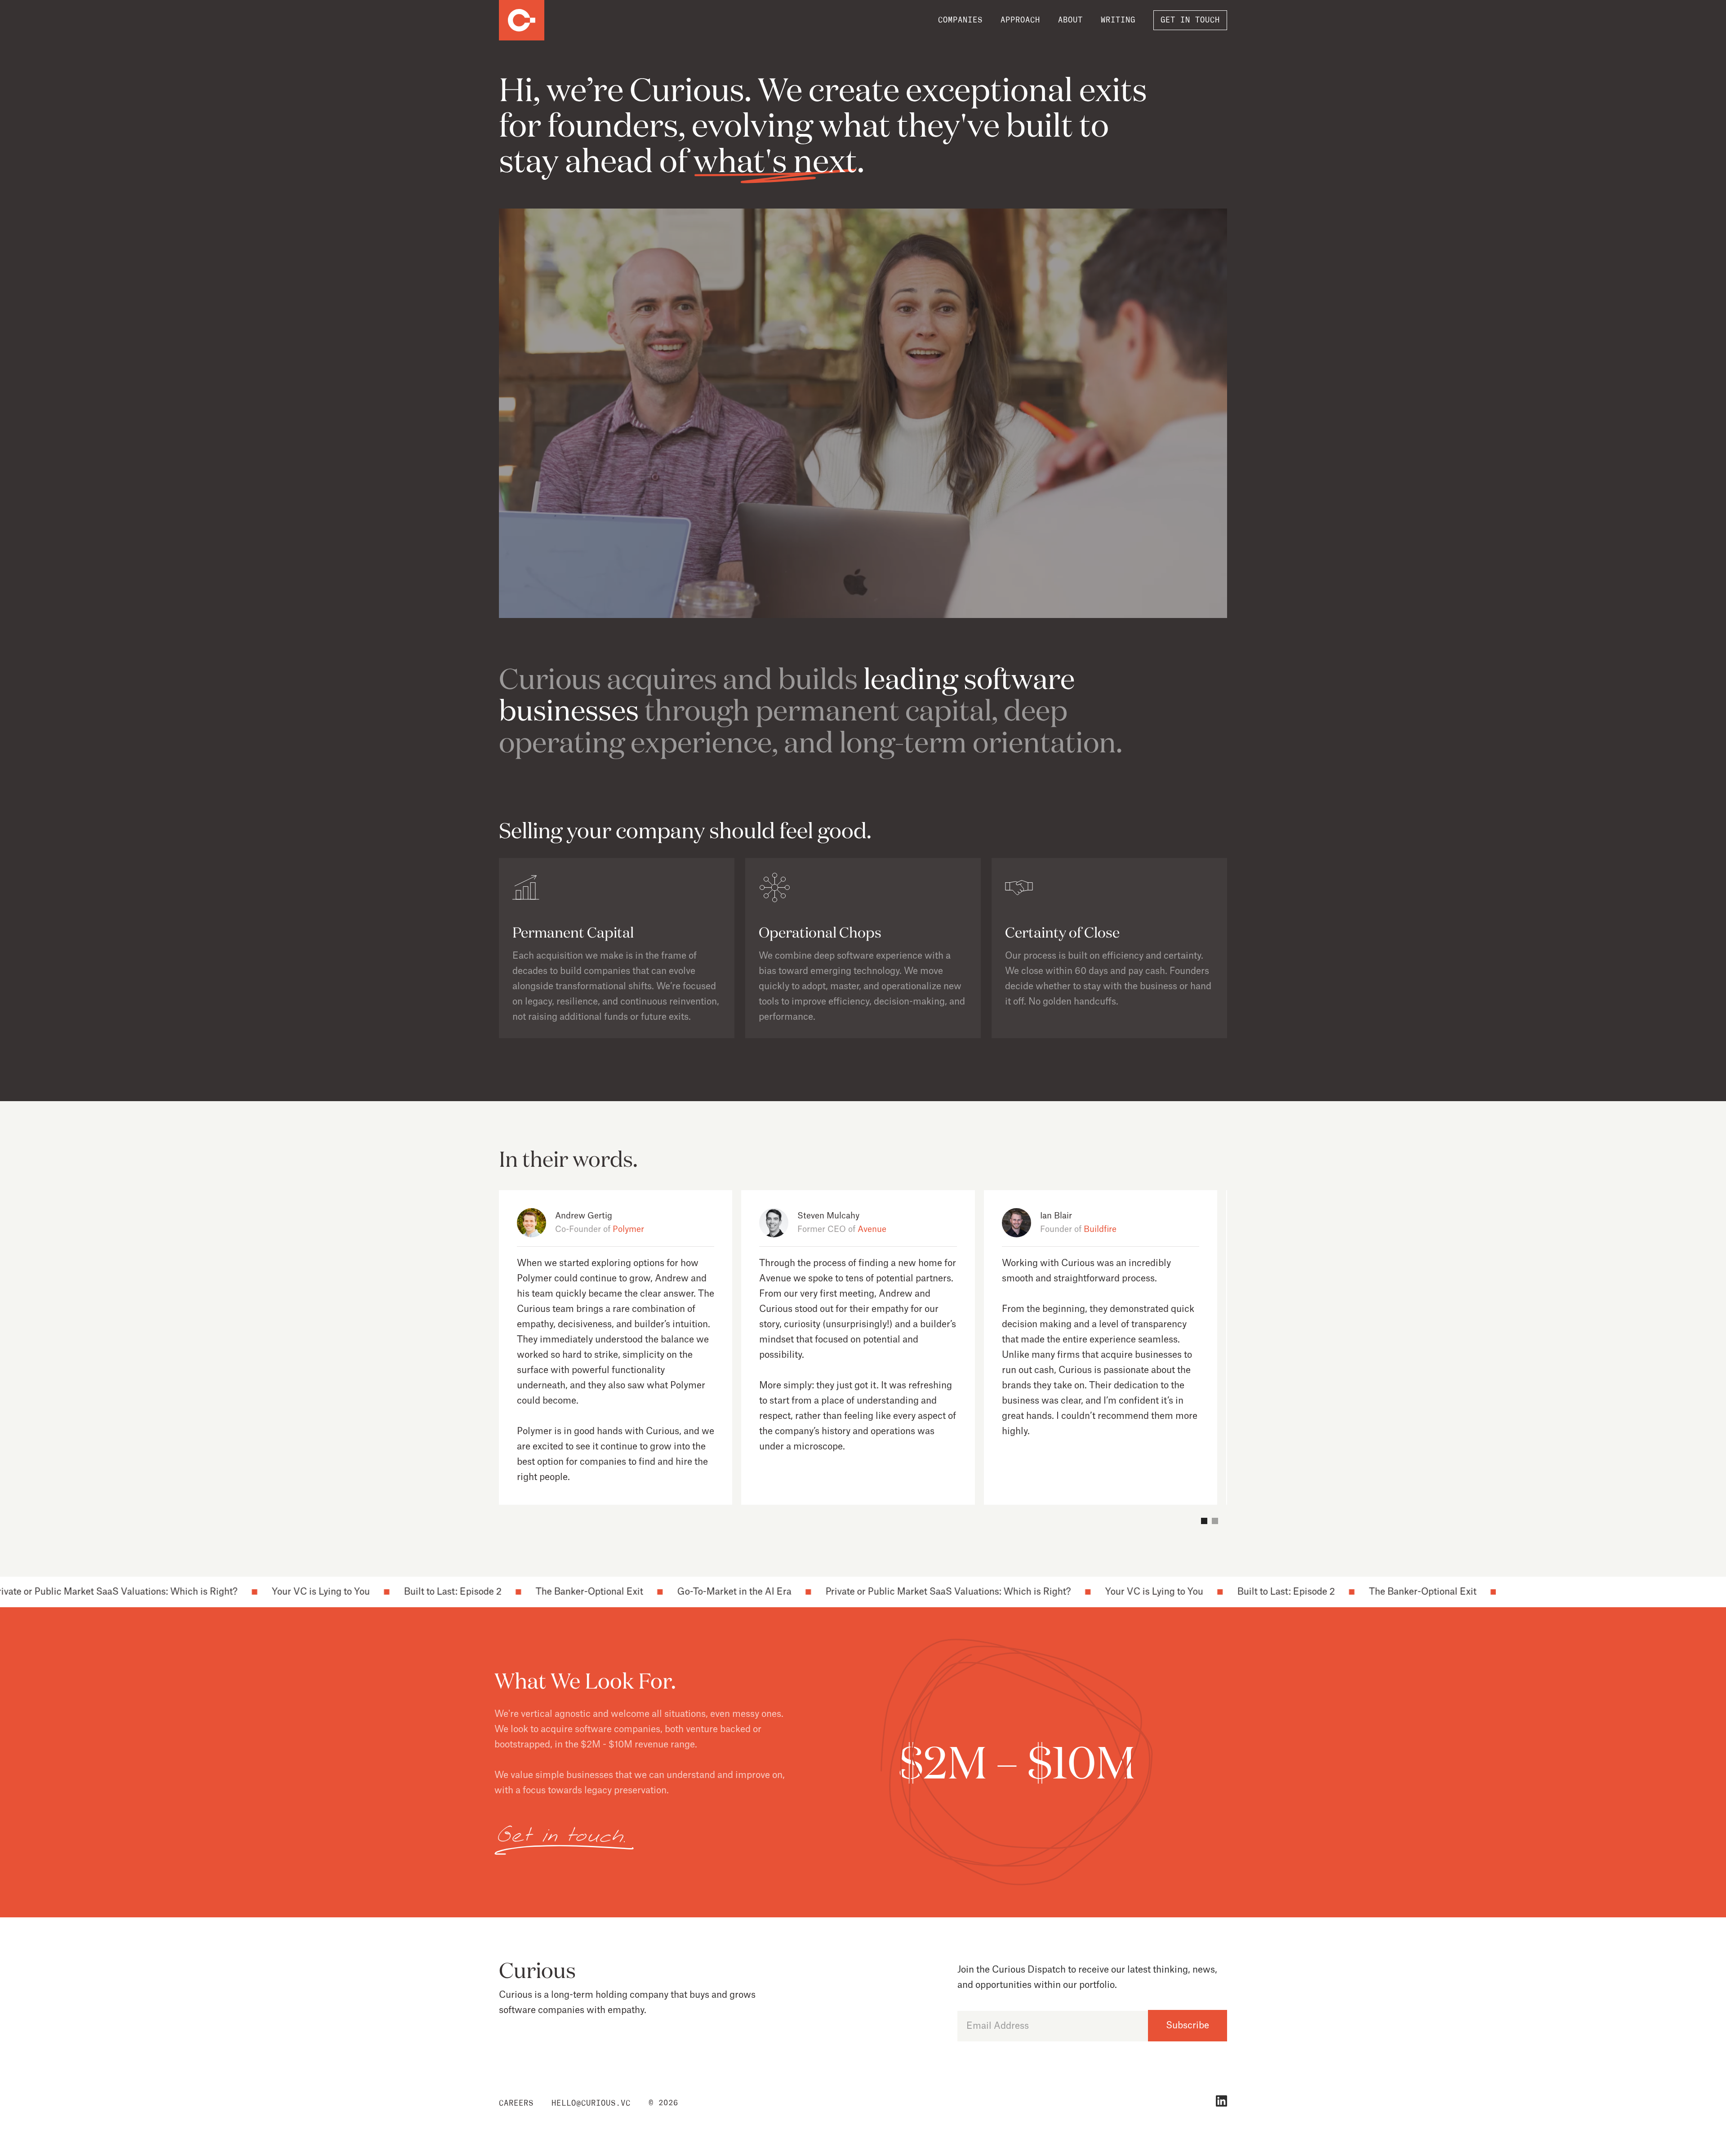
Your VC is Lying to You (226, 1592)
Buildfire (1100, 1229)
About (1070, 20)
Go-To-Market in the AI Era (640, 1592)
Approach (1020, 20)
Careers (516, 2103)
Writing (1118, 20)
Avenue (872, 1229)
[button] (1204, 1521)
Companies (960, 20)
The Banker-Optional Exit (495, 1592)
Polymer (628, 1229)
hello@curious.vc (591, 2103)
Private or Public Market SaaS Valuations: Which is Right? (854, 1592)
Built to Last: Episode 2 (358, 1592)
